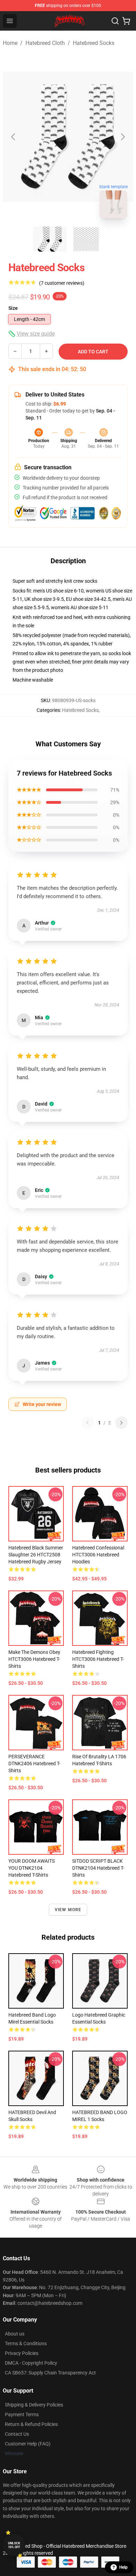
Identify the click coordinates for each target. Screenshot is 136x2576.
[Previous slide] (14, 137)
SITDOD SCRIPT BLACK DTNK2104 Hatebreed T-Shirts (98, 1868)
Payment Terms (22, 2414)
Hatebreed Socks (94, 43)
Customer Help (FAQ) (28, 2444)
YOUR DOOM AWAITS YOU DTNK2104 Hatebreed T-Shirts (32, 1868)
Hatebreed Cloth (45, 43)
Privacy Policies (22, 2353)
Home (10, 43)
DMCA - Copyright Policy (31, 2363)
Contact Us (17, 2434)
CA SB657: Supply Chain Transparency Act (50, 2373)
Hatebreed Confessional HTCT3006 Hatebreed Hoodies (98, 1555)
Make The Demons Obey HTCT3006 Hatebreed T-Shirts (34, 1659)
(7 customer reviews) (62, 283)
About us (15, 2334)
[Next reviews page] (121, 1423)
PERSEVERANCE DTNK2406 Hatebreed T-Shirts (34, 1764)
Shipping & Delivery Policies (34, 2405)
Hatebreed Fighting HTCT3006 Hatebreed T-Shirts (98, 1659)
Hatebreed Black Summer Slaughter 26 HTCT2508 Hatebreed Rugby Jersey (36, 1555)
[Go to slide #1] (50, 239)
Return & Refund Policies (31, 2424)
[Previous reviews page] (88, 1423)
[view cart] (126, 21)
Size (13, 308)
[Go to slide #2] (86, 239)
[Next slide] (122, 137)
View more (68, 1910)
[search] (115, 21)
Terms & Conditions (26, 2343)
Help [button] (123, 2567)
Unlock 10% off (14, 2545)
